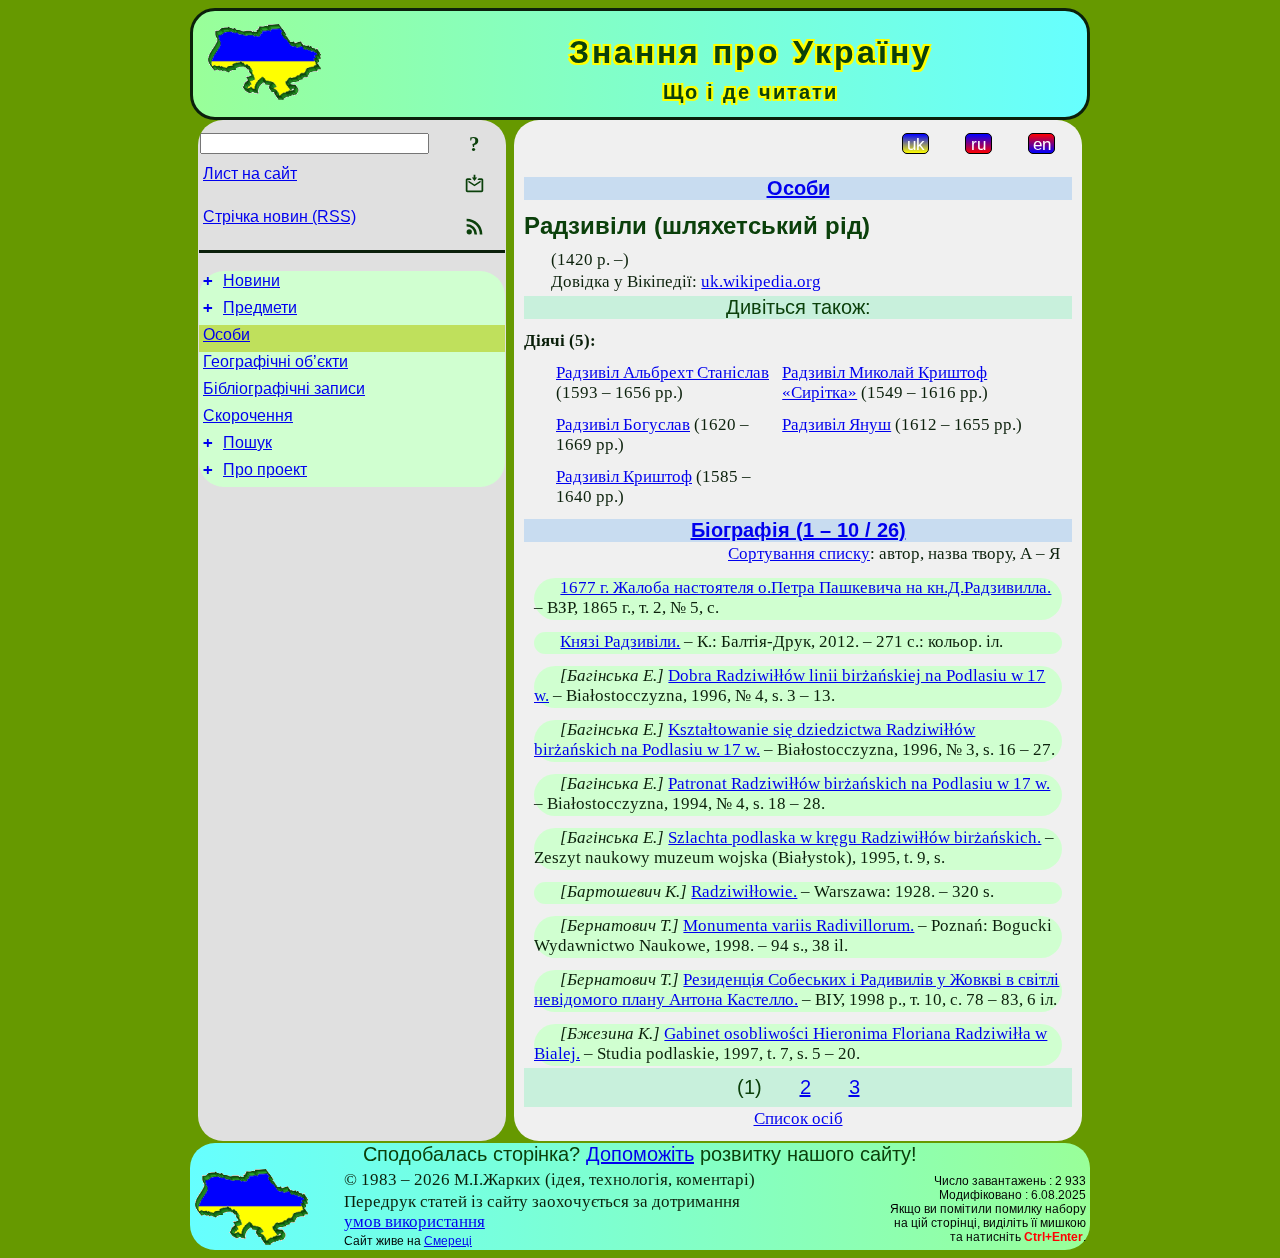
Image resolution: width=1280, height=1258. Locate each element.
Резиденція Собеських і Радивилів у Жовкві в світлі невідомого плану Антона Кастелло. (796, 989)
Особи (226, 334)
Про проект (265, 469)
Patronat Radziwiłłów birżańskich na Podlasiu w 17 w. (859, 783)
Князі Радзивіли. (620, 641)
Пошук (247, 442)
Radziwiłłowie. (744, 891)
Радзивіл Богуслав (623, 424)
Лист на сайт (250, 173)
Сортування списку (799, 553)
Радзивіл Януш (836, 424)
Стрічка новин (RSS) (279, 216)
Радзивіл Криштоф (624, 476)
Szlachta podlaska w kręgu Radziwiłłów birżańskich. (854, 837)
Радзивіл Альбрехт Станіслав (662, 372)
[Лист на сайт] (474, 185)
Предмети (260, 307)
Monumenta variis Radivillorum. (798, 925)
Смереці (448, 1241)
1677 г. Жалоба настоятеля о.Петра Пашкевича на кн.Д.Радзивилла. (805, 587)
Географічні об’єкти (275, 361)
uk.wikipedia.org (761, 281)
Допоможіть (640, 1154)
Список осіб (798, 1118)
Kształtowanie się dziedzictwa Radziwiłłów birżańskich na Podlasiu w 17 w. (754, 739)
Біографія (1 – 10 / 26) (798, 530)
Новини (251, 280)
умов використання (414, 1221)
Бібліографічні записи (284, 388)
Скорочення (248, 415)
